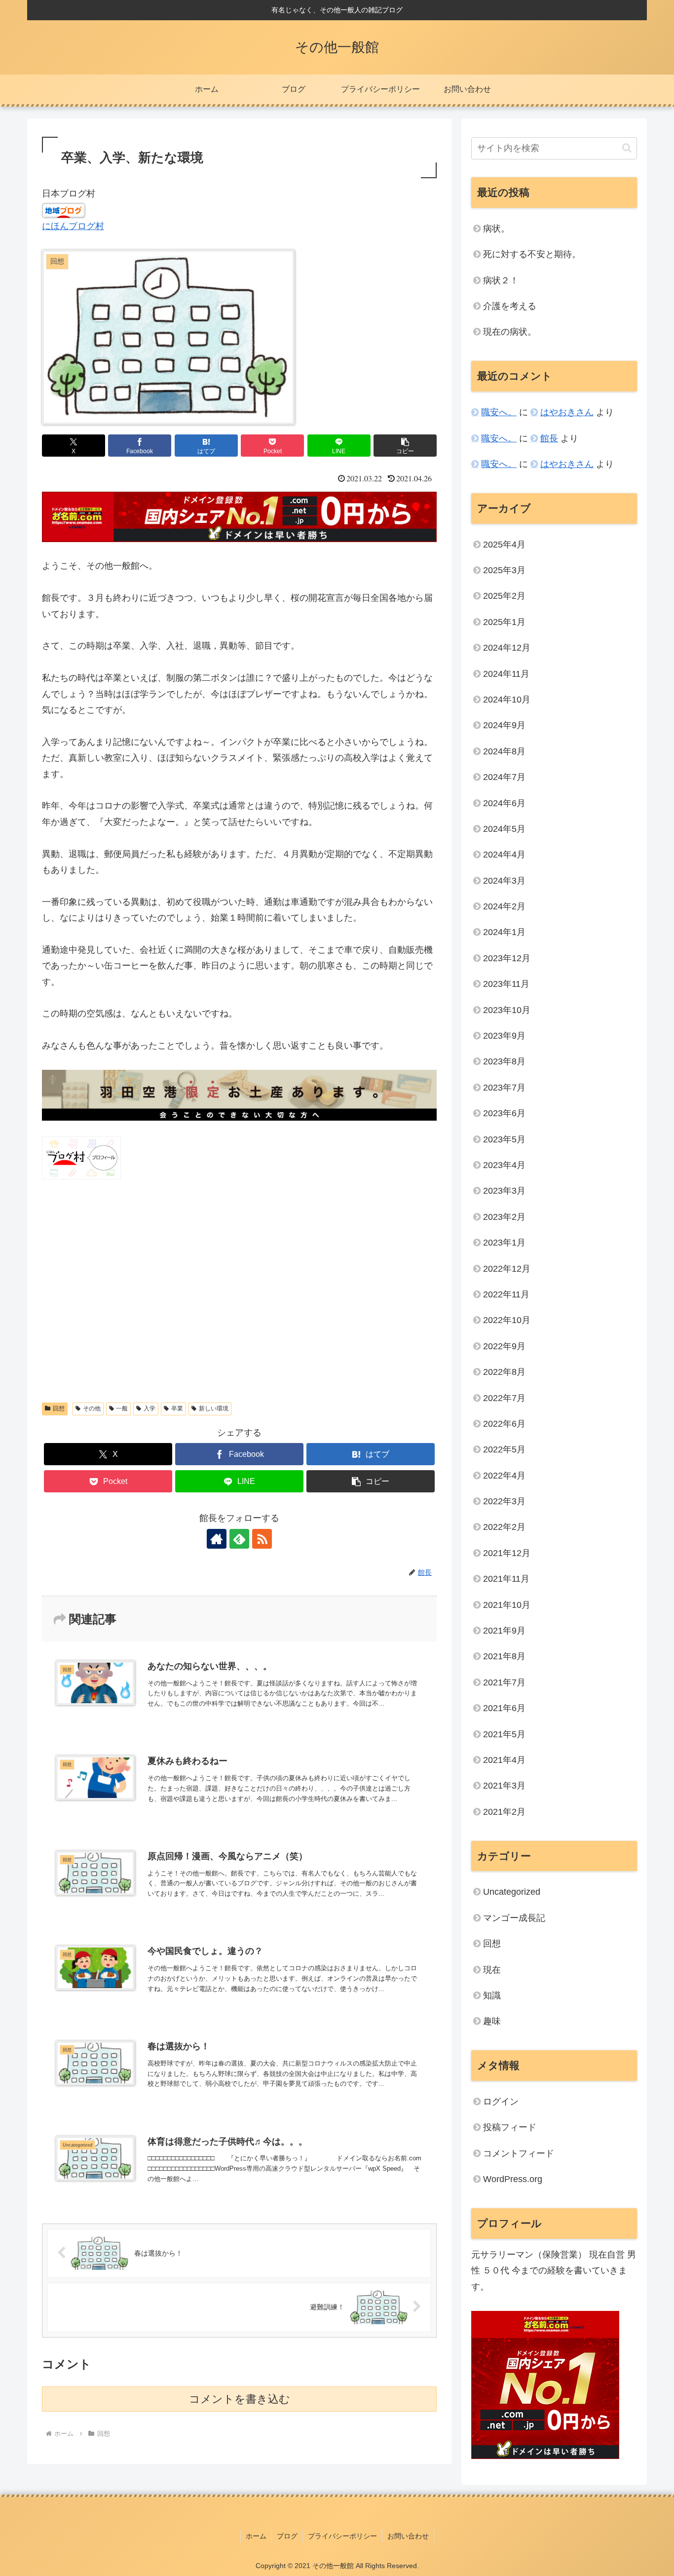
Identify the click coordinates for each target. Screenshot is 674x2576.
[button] (405, 446)
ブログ (287, 2536)
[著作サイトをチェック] (217, 1539)
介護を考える (510, 306)
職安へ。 (499, 412)
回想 (59, 1408)
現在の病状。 (510, 332)
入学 (150, 1408)
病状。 (496, 229)
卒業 (177, 1408)
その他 (92, 1408)
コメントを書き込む (240, 2399)
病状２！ (501, 280)
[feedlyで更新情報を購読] (239, 1539)
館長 (549, 438)
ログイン (501, 2102)
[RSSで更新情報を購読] (262, 1539)
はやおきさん (567, 412)
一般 (122, 1408)
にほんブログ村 (73, 226)
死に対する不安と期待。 (532, 254)
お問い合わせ (408, 2536)
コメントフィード (519, 2153)
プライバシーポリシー (342, 2536)
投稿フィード (510, 2127)
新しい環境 (214, 1408)
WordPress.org (513, 2179)
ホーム (256, 2536)
